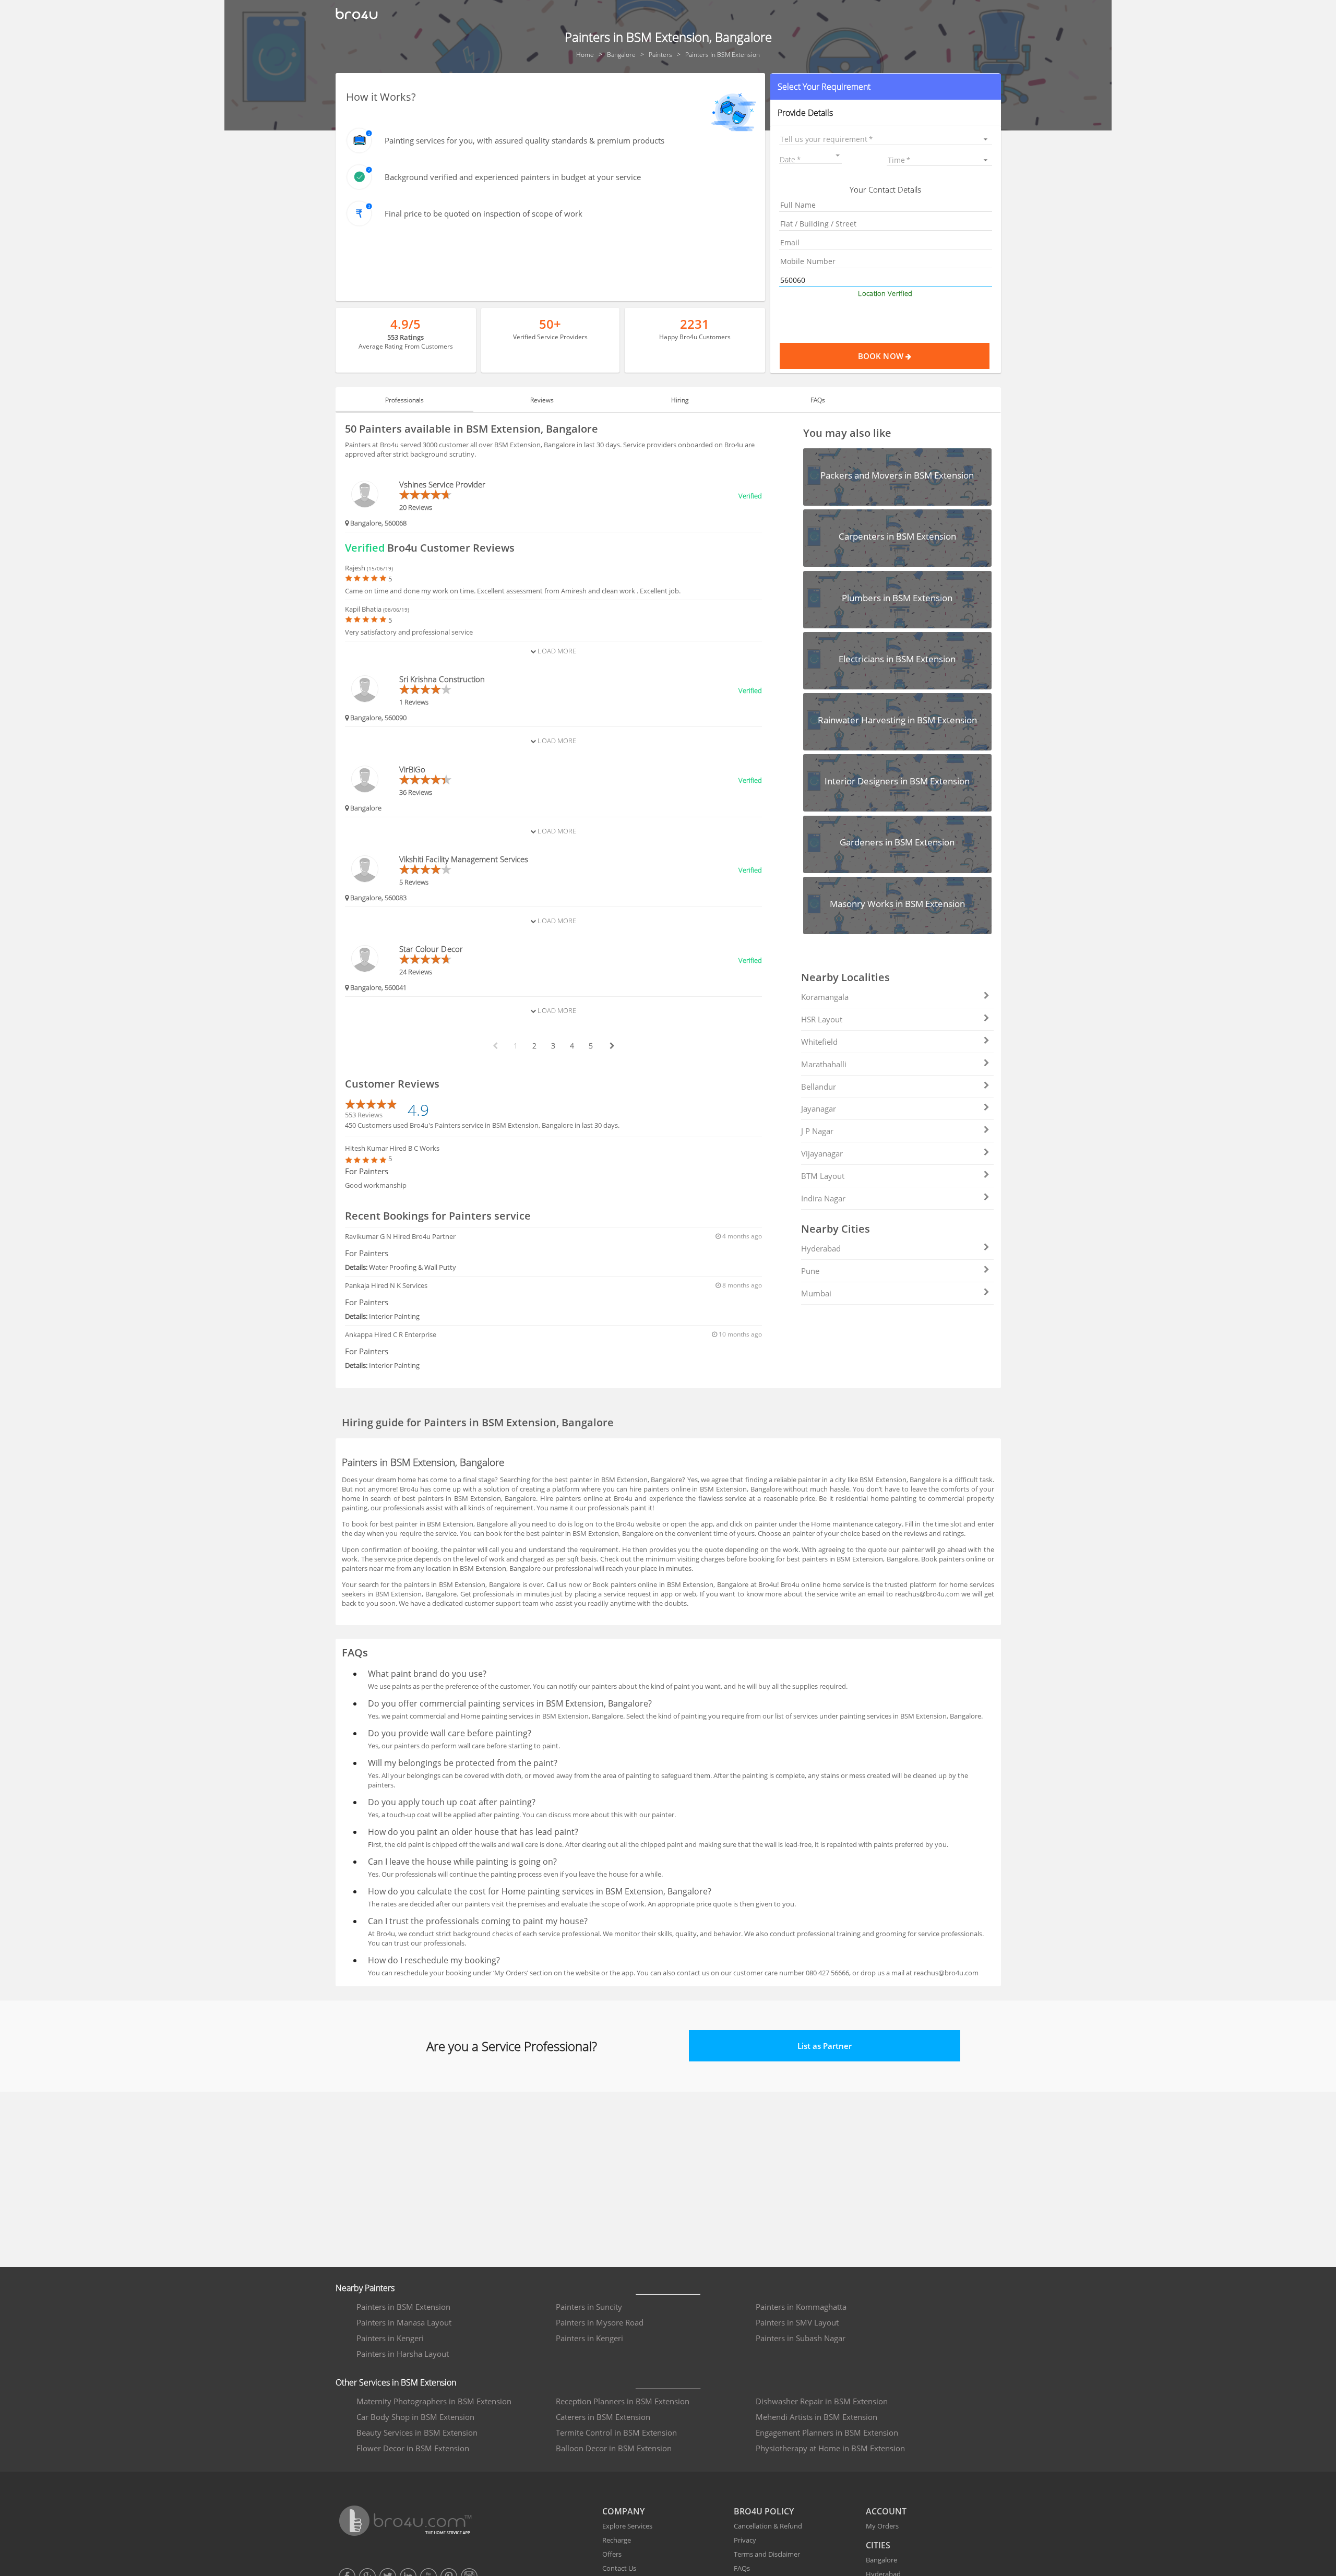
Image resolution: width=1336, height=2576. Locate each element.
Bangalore (881, 2560)
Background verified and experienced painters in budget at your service (513, 177)
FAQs (742, 2568)
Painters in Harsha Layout (403, 2354)
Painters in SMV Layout (797, 2322)
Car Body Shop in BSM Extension (415, 2417)
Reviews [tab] (542, 400)
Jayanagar (819, 1108)
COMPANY (623, 2511)
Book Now (882, 356)
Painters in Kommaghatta (801, 2307)
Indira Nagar (823, 1198)
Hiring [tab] (680, 400)
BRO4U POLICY (764, 2511)
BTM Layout (823, 1176)
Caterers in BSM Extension (603, 2417)
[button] (885, 87)
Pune (810, 1271)
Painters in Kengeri (390, 2338)
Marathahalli (824, 1064)
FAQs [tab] (818, 400)
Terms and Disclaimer (767, 2554)
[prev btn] (495, 1046)
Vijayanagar (822, 1153)
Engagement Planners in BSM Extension (827, 2432)
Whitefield (819, 1042)
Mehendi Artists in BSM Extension (816, 2417)
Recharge (617, 2540)
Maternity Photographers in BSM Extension (434, 2401)
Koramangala (825, 997)
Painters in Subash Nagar (801, 2338)
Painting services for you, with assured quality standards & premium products (524, 140)
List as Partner (825, 2046)
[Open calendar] (838, 156)
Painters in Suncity (589, 2307)
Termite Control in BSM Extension (616, 2432)
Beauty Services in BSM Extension (417, 2432)
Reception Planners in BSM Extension (623, 2401)
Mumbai (816, 1293)
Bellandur (819, 1087)
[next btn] (612, 1046)
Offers (612, 2554)
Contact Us (619, 2568)
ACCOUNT (886, 2511)
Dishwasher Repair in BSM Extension (822, 2401)
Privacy (745, 2540)
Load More (556, 651)
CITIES (878, 2545)
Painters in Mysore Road (600, 2322)
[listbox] (885, 139)
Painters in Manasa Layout (404, 2322)
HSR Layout (822, 1019)
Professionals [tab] (404, 400)
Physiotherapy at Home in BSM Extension (830, 2448)
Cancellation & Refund (768, 2526)
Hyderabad (821, 1248)
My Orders (882, 2526)
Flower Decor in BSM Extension (413, 2448)
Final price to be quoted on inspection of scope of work (484, 213)
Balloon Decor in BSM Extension (614, 2448)
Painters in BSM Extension (403, 2307)
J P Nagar (817, 1131)
